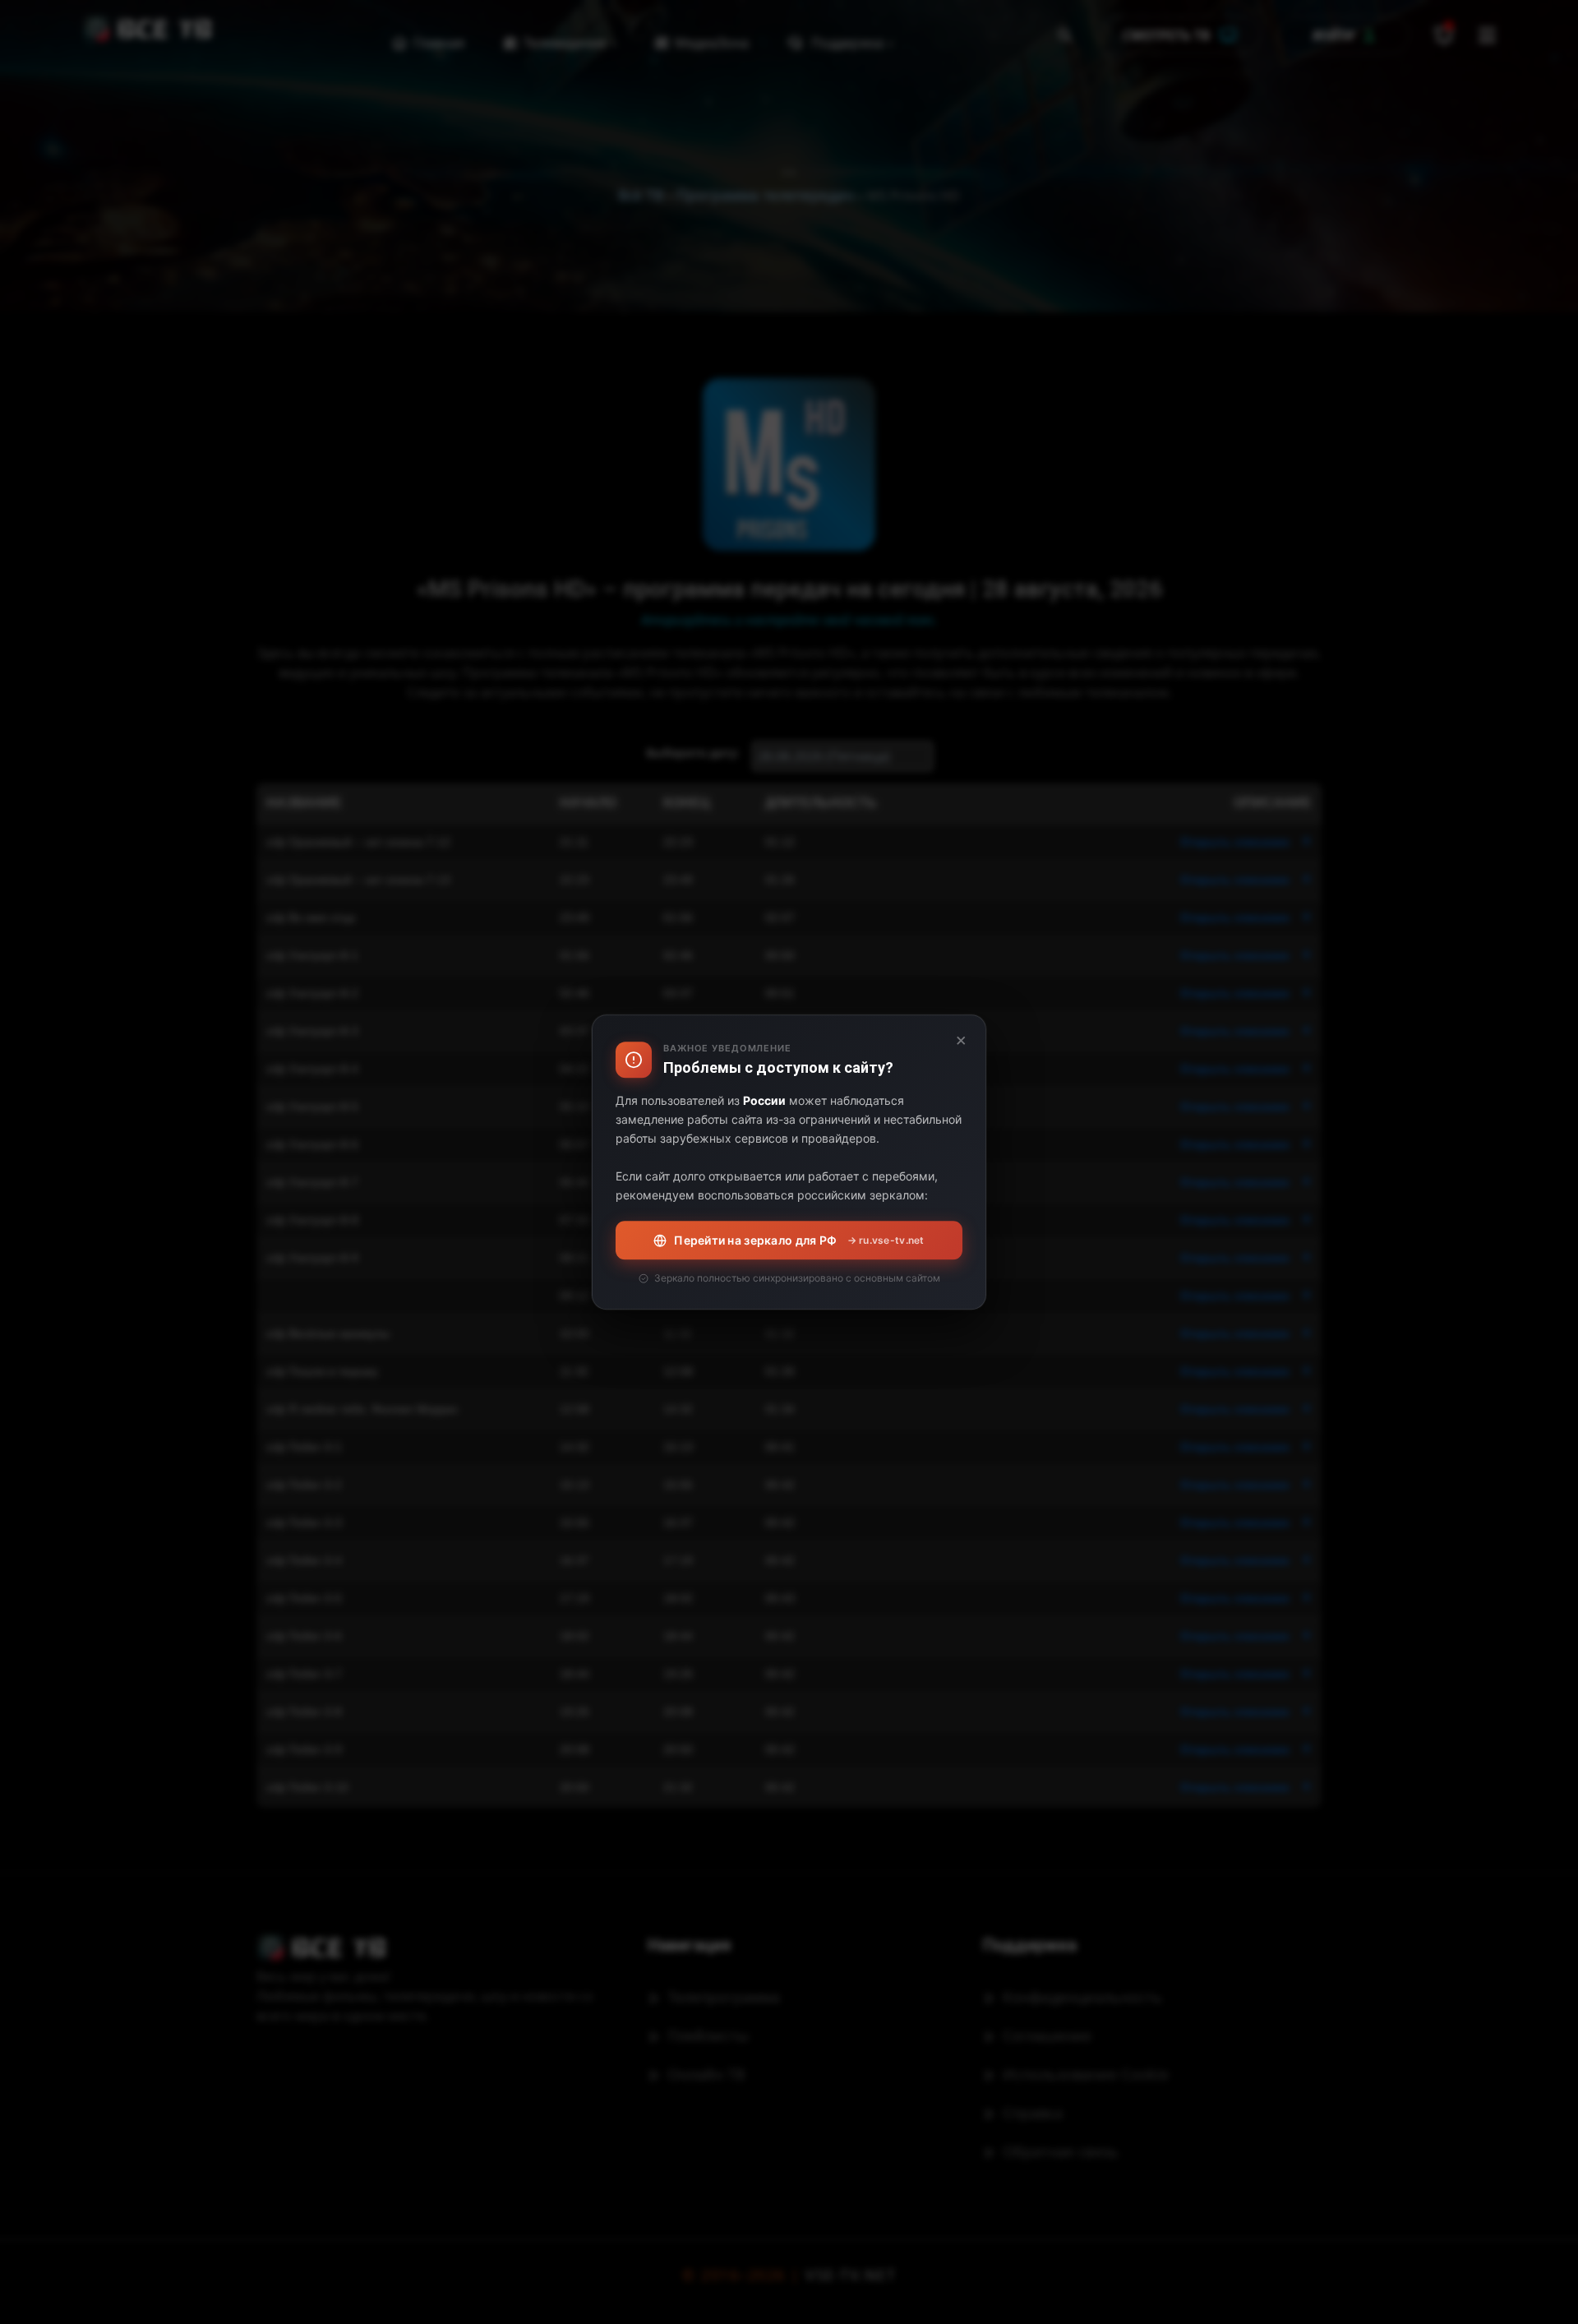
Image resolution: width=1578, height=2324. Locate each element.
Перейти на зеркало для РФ (799, 1240)
